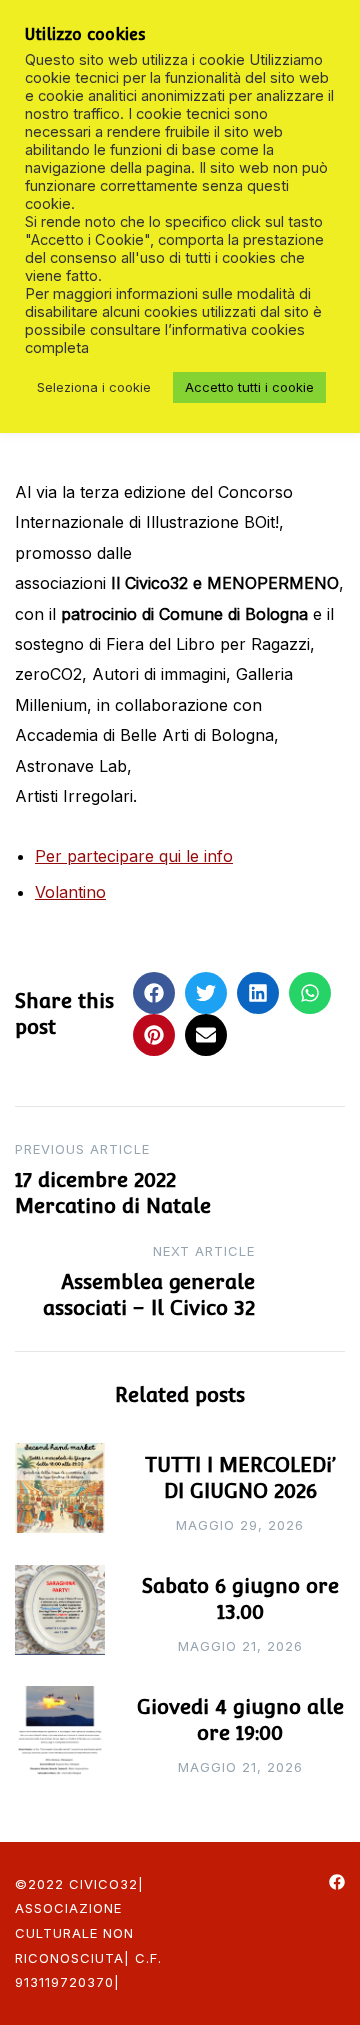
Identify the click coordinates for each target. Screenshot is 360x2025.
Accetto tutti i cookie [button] (249, 387)
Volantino (70, 892)
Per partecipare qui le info (134, 856)
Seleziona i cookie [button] (94, 387)
